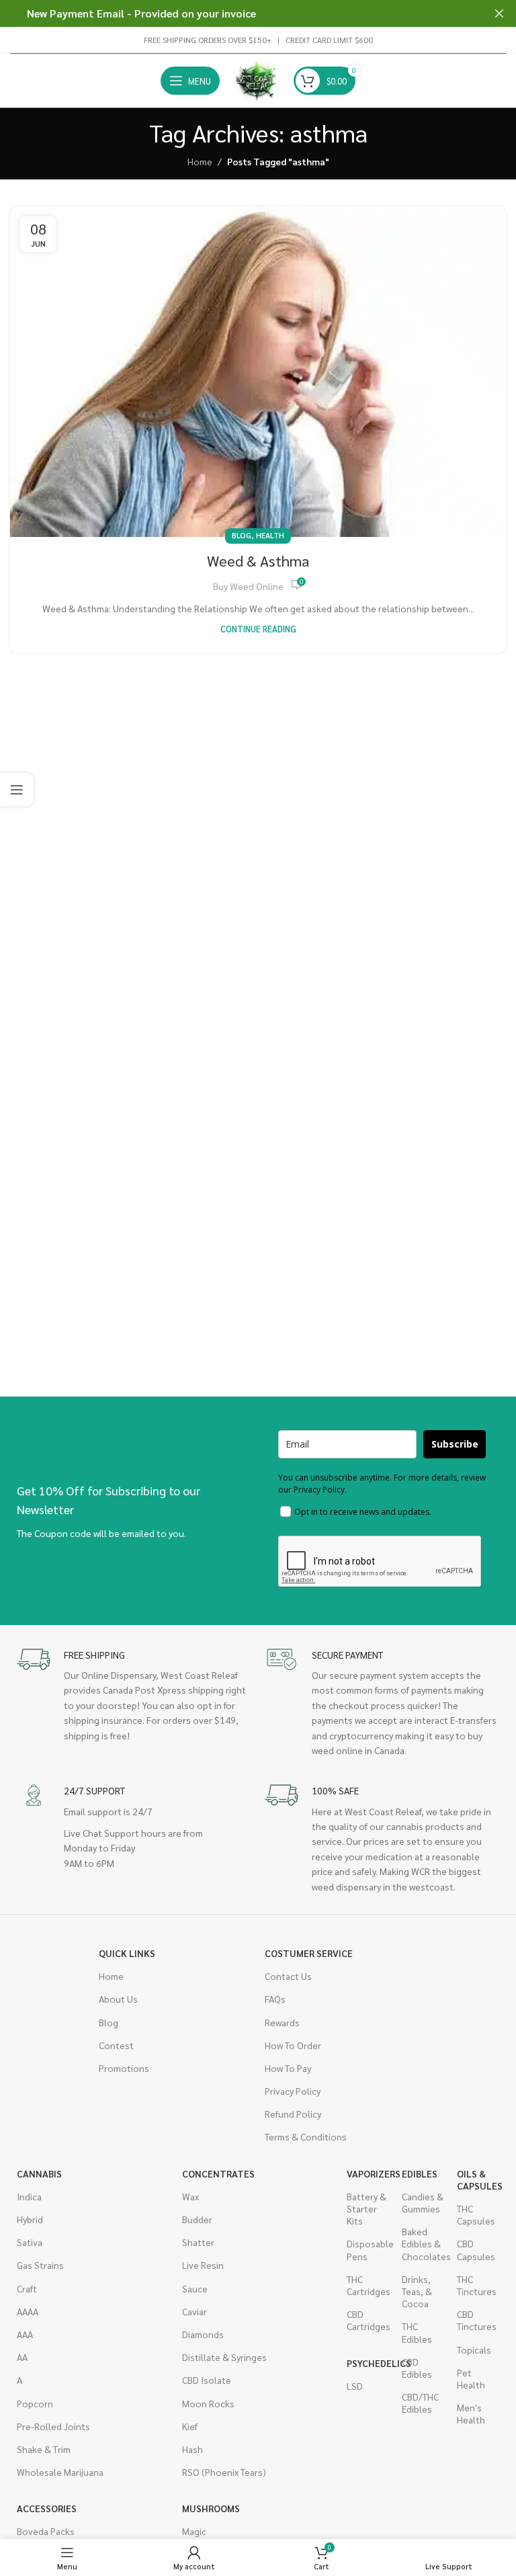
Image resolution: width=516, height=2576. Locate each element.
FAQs (275, 1999)
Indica (29, 2196)
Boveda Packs (46, 2531)
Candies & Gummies (423, 2202)
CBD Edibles (417, 2368)
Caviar (195, 2311)
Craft (27, 2288)
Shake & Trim (44, 2449)
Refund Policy (293, 2114)
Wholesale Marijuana (60, 2472)
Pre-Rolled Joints (53, 2426)
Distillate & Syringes (224, 2357)
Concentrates (218, 2173)
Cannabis (39, 2173)
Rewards (282, 2022)
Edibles (420, 2173)
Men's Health (471, 2413)
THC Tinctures (477, 2285)
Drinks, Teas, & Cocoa (417, 2291)
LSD (355, 2386)
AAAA (28, 2311)
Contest (116, 2045)
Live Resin (203, 2265)
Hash (192, 2449)
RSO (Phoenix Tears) (224, 2472)
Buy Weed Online (248, 586)
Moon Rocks (208, 2403)
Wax (190, 2196)
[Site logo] (257, 79)
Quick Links (127, 1953)
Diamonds (203, 2334)
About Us (118, 1999)
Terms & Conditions (306, 2136)
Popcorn (35, 2403)
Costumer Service (309, 1953)
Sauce (195, 2288)
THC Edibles (417, 2332)
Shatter (198, 2242)
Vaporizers (368, 2173)
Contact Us (288, 1976)
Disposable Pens (368, 2249)
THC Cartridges (368, 2285)
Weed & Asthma (258, 560)
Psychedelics (368, 2363)
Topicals (474, 2350)
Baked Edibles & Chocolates (423, 2243)
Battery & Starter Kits (367, 2208)
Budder (197, 2219)
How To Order (293, 2045)
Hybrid (30, 2219)
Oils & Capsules (478, 2179)
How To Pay (288, 2068)
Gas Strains (40, 2265)
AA (22, 2357)
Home (200, 161)
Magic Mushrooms (203, 2537)
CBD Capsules (476, 2249)
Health (270, 535)
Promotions (124, 2068)
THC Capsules (476, 2214)
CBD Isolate (207, 2380)
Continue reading (258, 629)
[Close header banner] (499, 13)
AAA (25, 2334)
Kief (190, 2426)
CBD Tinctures (477, 2320)
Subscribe (455, 1444)
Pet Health (471, 2378)
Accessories (47, 2508)
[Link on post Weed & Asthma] (258, 372)
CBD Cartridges (368, 2320)
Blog (242, 535)
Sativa (30, 2242)
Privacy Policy (293, 2091)
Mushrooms (203, 2508)
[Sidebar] (17, 790)
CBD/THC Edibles (420, 2403)
